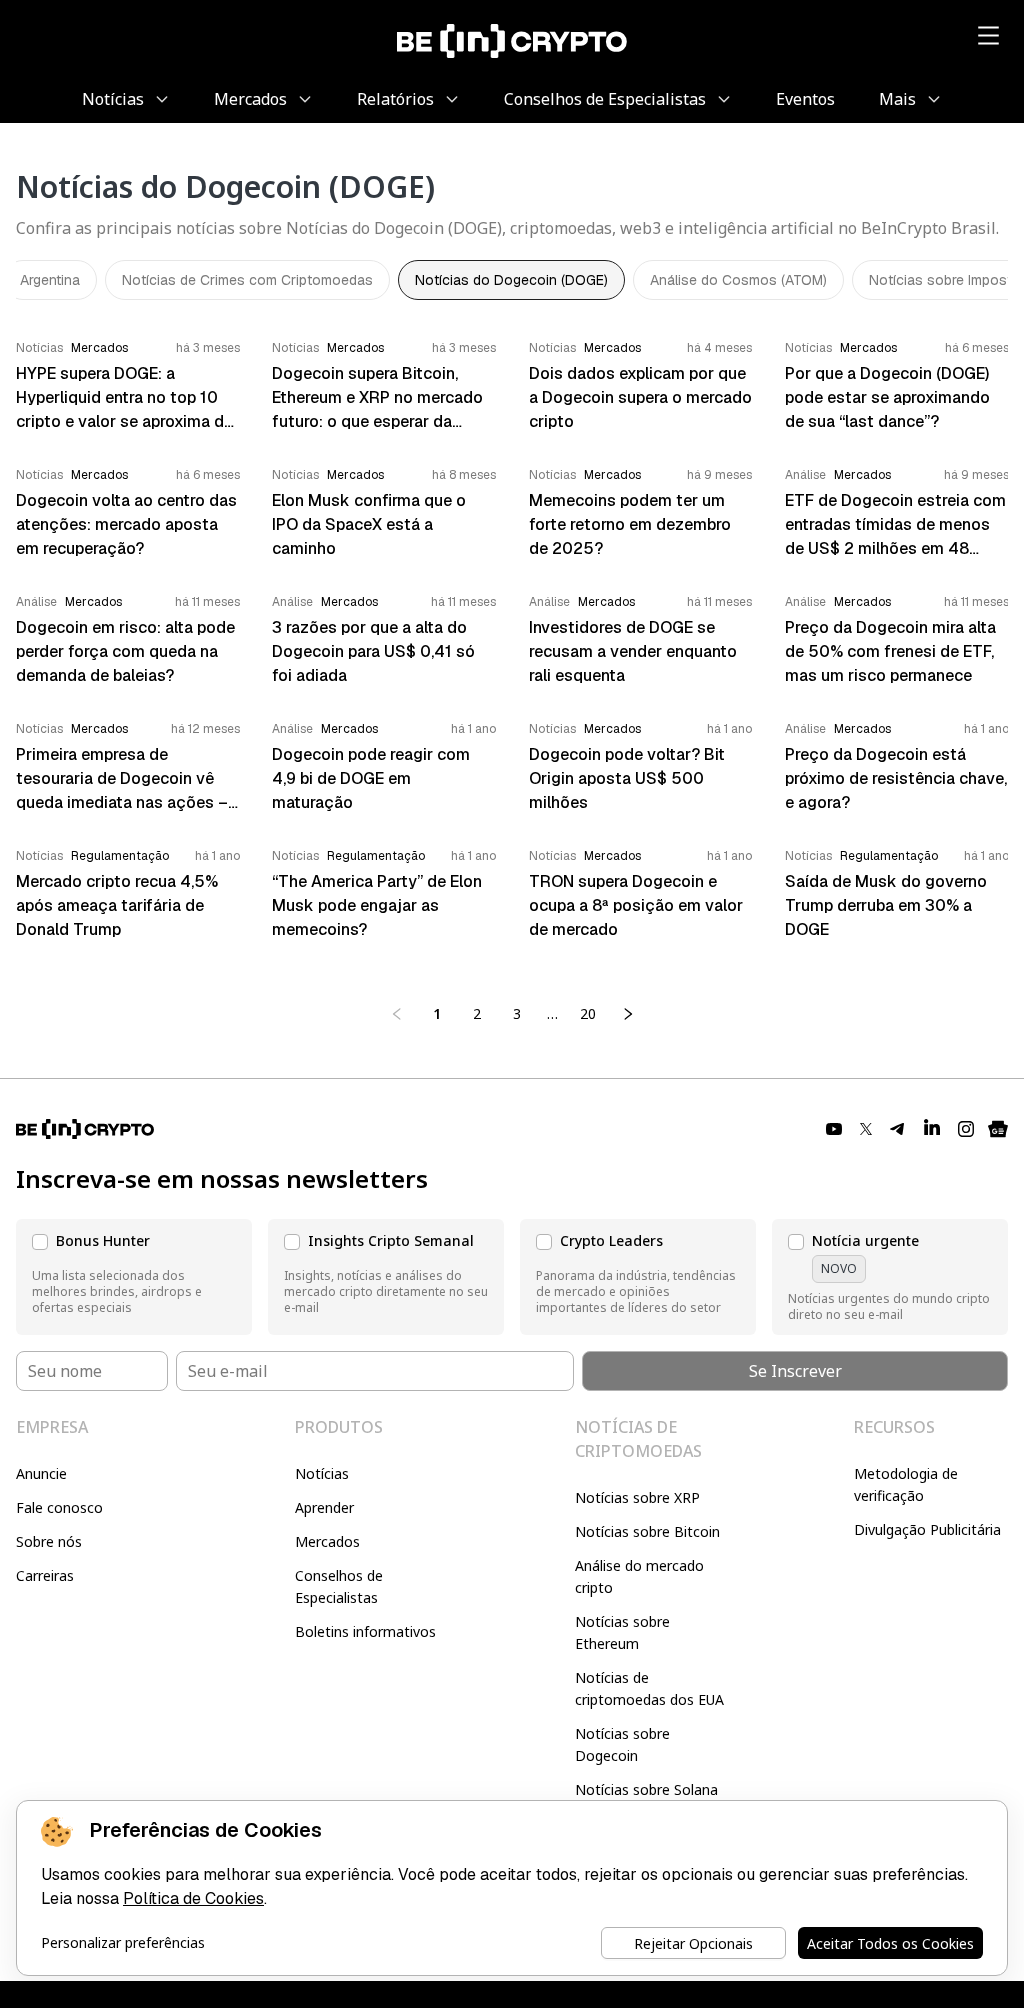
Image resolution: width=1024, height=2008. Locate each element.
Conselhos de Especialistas (339, 1586)
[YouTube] (834, 1129)
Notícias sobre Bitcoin (647, 1531)
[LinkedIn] (932, 1129)
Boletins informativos (365, 1631)
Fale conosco (59, 1507)
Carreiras (45, 1575)
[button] (134, 1277)
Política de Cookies (193, 1898)
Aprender (324, 1507)
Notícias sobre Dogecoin (622, 1744)
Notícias (322, 1473)
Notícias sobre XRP (637, 1497)
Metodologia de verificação (906, 1484)
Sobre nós (49, 1541)
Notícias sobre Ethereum (622, 1632)
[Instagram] (966, 1129)
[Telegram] (898, 1129)
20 (588, 1013)
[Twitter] (866, 1129)
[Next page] (628, 1014)
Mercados (327, 1541)
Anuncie (41, 1473)
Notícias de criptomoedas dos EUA (649, 1688)
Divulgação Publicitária (927, 1529)
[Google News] (998, 1129)
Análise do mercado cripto (639, 1576)
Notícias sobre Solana (646, 1789)
